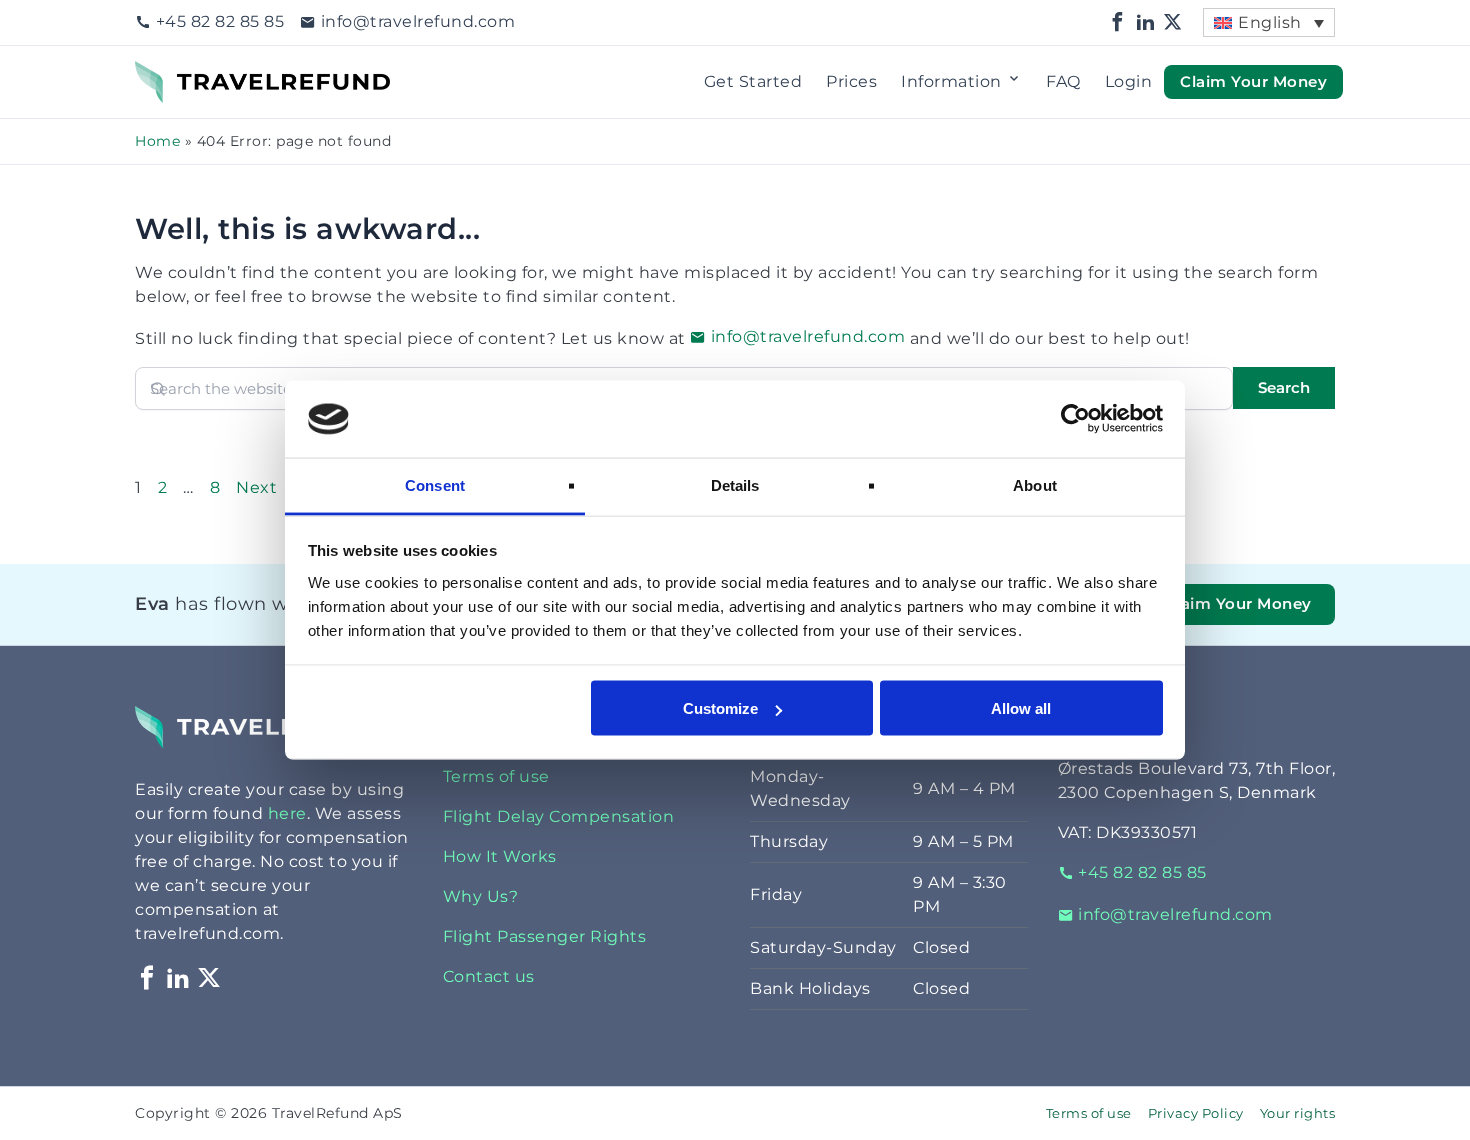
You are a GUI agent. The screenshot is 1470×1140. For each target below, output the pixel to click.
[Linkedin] (1146, 22)
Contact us (489, 976)
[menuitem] (1269, 22)
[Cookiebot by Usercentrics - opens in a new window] (1075, 419)
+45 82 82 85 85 (220, 21)
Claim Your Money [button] (1253, 81)
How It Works (500, 856)
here (287, 813)
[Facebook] (1118, 22)
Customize (720, 708)
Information (951, 81)
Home (157, 141)
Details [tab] (735, 484)
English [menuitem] (1270, 22)
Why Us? (481, 896)
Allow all (1021, 708)
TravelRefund (191, 72)
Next (256, 487)
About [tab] (1035, 484)
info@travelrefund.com (418, 21)
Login (1129, 81)
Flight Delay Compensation (559, 816)
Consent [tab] (435, 484)
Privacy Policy (1196, 1113)
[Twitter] (1173, 22)
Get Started (753, 81)
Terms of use (496, 776)
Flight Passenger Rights (545, 936)
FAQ (1063, 81)
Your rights (1298, 1113)
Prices (851, 81)
